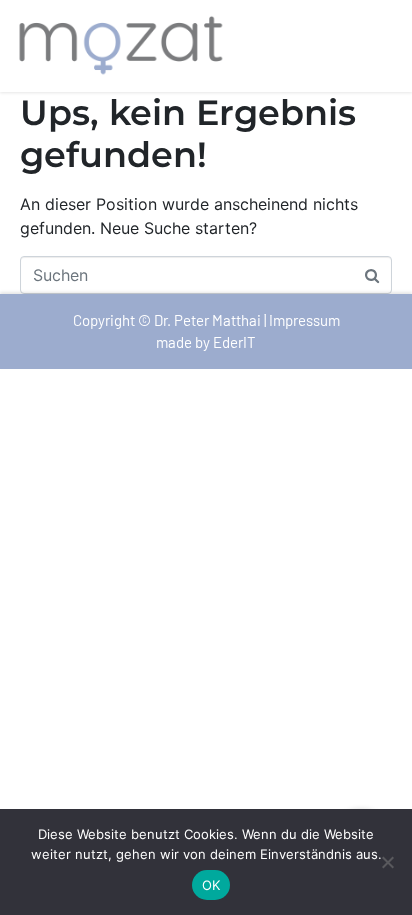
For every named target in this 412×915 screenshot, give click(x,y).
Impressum (304, 320)
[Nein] (387, 862)
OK (211, 885)
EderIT (234, 342)
